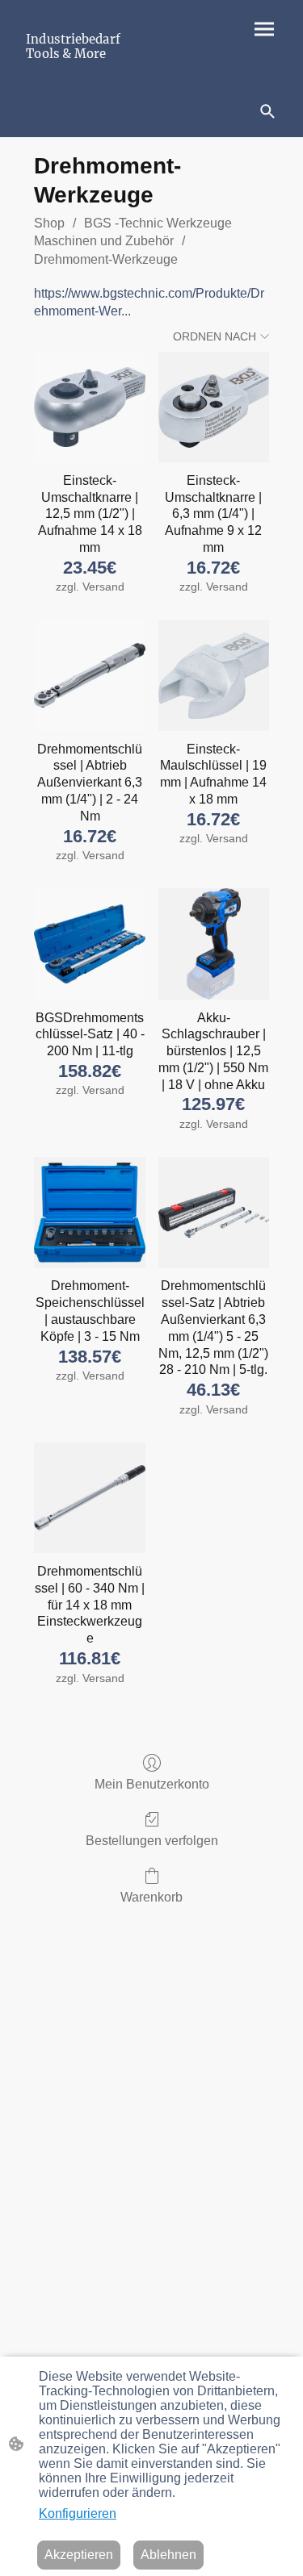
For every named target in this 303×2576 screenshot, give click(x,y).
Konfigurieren (78, 2513)
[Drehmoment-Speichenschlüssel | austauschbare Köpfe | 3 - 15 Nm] (89, 1212)
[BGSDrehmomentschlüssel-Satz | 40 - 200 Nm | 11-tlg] (89, 944)
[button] (267, 111)
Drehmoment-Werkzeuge (106, 259)
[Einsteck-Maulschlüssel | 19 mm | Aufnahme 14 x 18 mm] (214, 676)
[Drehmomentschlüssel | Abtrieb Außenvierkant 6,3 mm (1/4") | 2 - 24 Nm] (89, 676)
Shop (49, 223)
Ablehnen (168, 2555)
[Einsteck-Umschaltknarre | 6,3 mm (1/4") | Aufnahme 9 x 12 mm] (214, 407)
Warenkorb (151, 1897)
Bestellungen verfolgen (152, 1841)
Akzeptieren (79, 2555)
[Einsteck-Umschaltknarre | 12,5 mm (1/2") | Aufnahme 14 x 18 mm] (89, 407)
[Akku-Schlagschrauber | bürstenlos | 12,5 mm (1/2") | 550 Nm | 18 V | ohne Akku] (214, 944)
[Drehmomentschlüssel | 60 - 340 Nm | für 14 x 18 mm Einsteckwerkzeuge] (89, 1498)
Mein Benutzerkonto (152, 1784)
